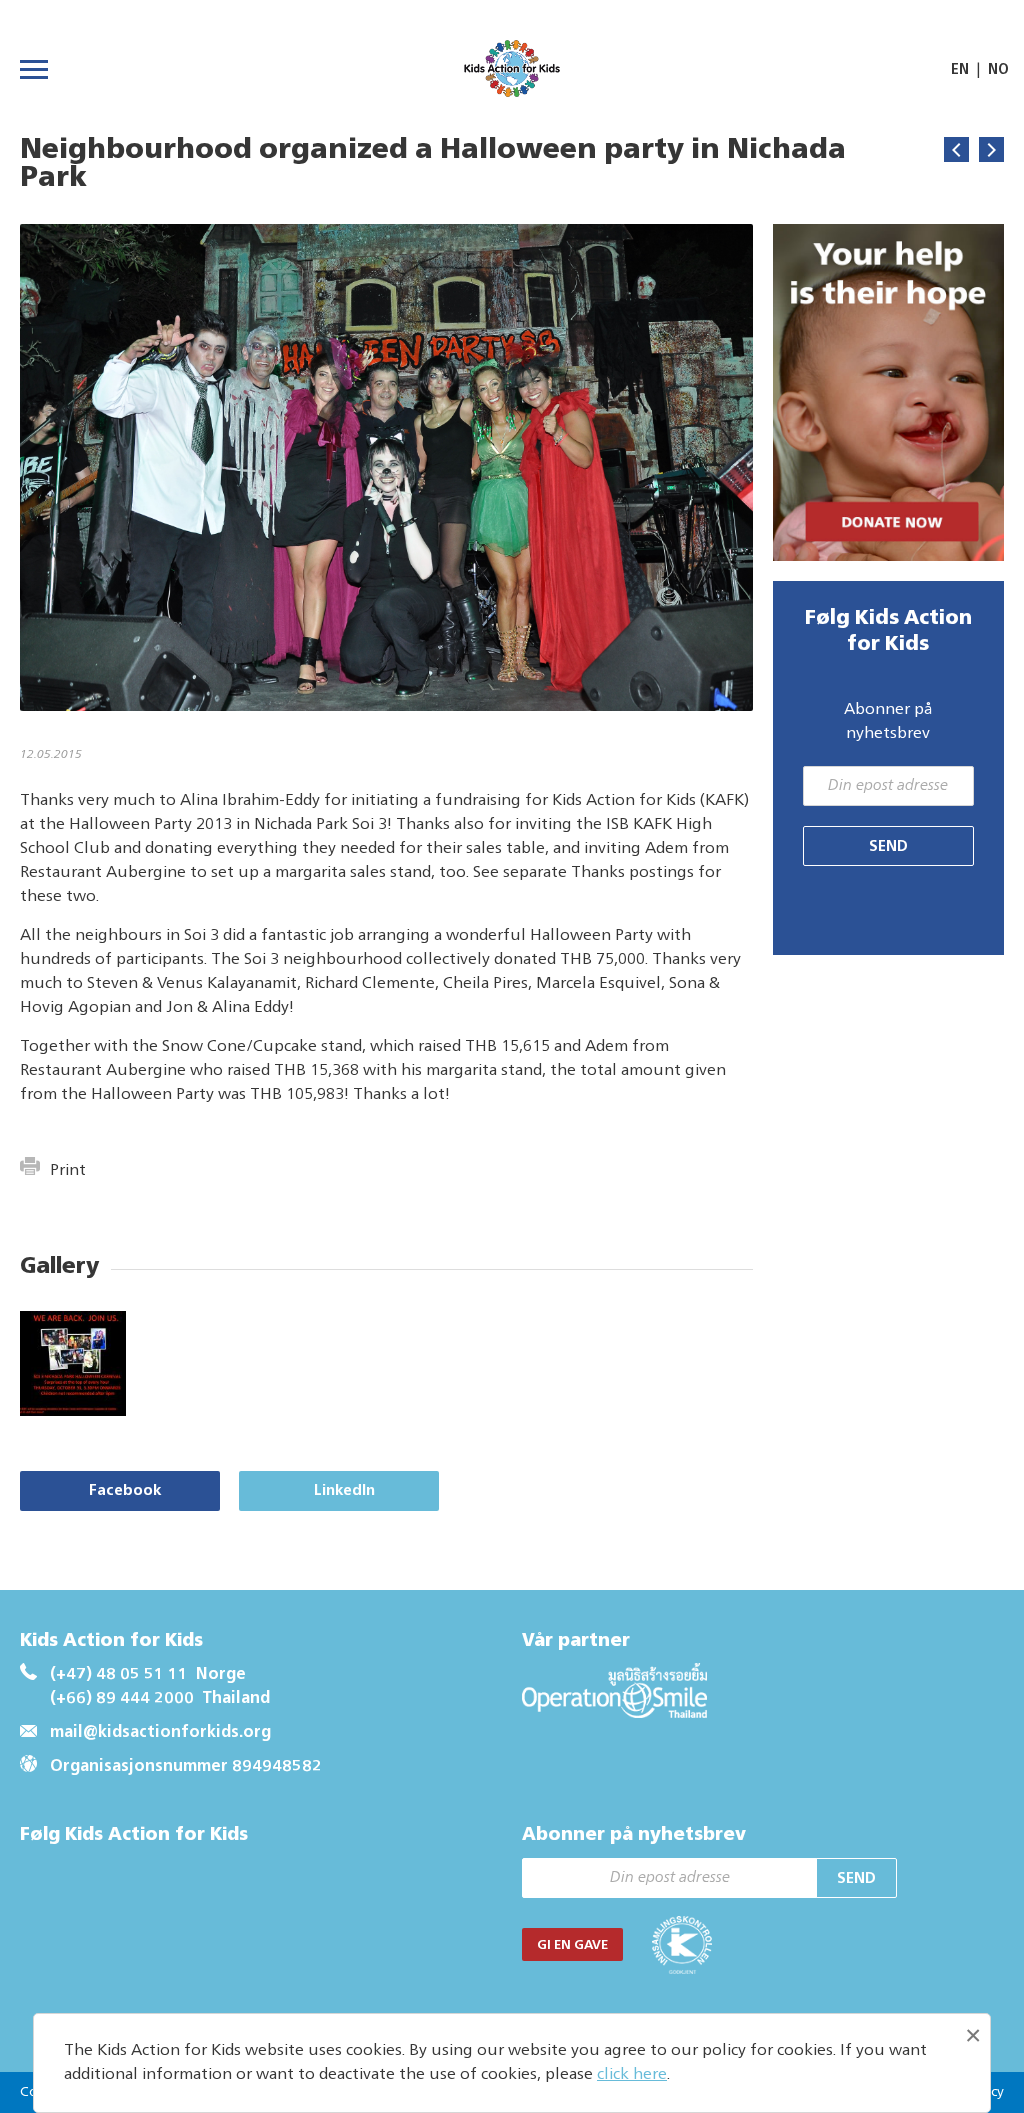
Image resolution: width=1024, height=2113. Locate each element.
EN (960, 70)
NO (998, 70)
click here (632, 2075)
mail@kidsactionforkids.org (160, 1733)
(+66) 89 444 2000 (122, 1699)
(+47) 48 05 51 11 (119, 1675)
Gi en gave (572, 1945)
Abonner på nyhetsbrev (888, 722)
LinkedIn (344, 1490)
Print (68, 1171)
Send (888, 846)
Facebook (125, 1490)
